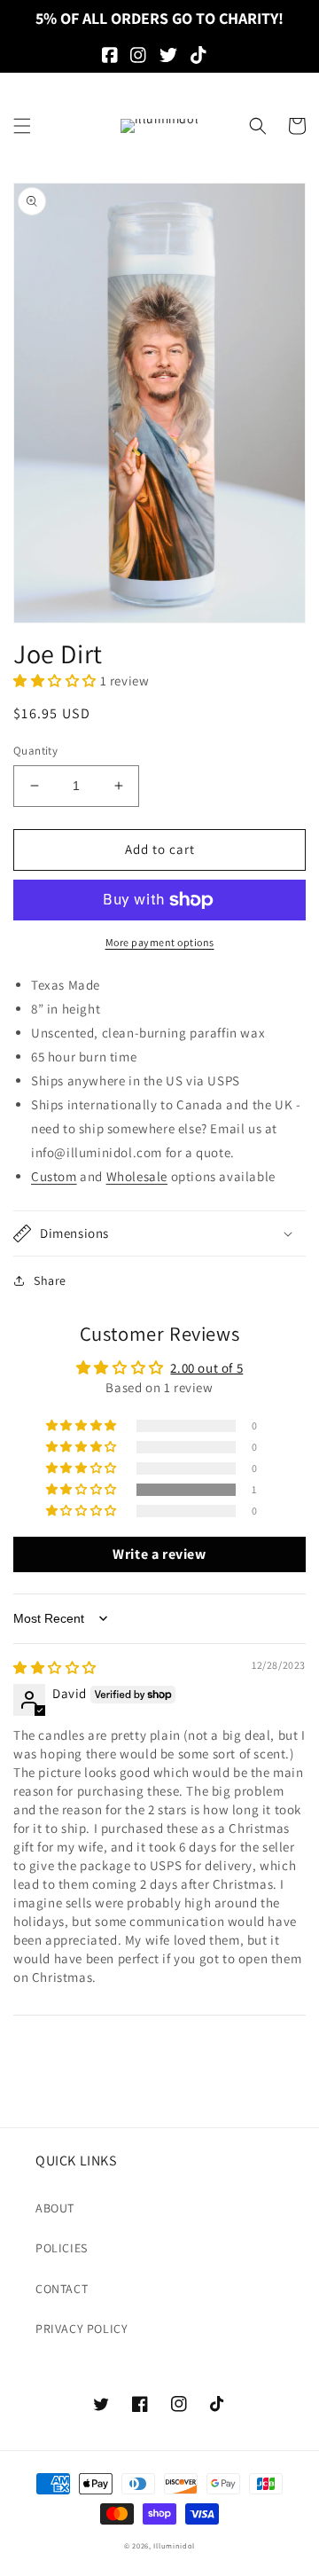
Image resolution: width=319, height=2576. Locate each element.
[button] (22, 126)
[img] (55, 1668)
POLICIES (62, 2248)
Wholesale (137, 1176)
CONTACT (62, 2289)
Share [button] (50, 1280)
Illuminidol (174, 2545)
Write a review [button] (159, 1554)
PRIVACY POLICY (82, 2329)
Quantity (35, 751)
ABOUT (55, 2208)
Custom (54, 1176)
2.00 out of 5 (206, 1368)
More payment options (160, 942)
